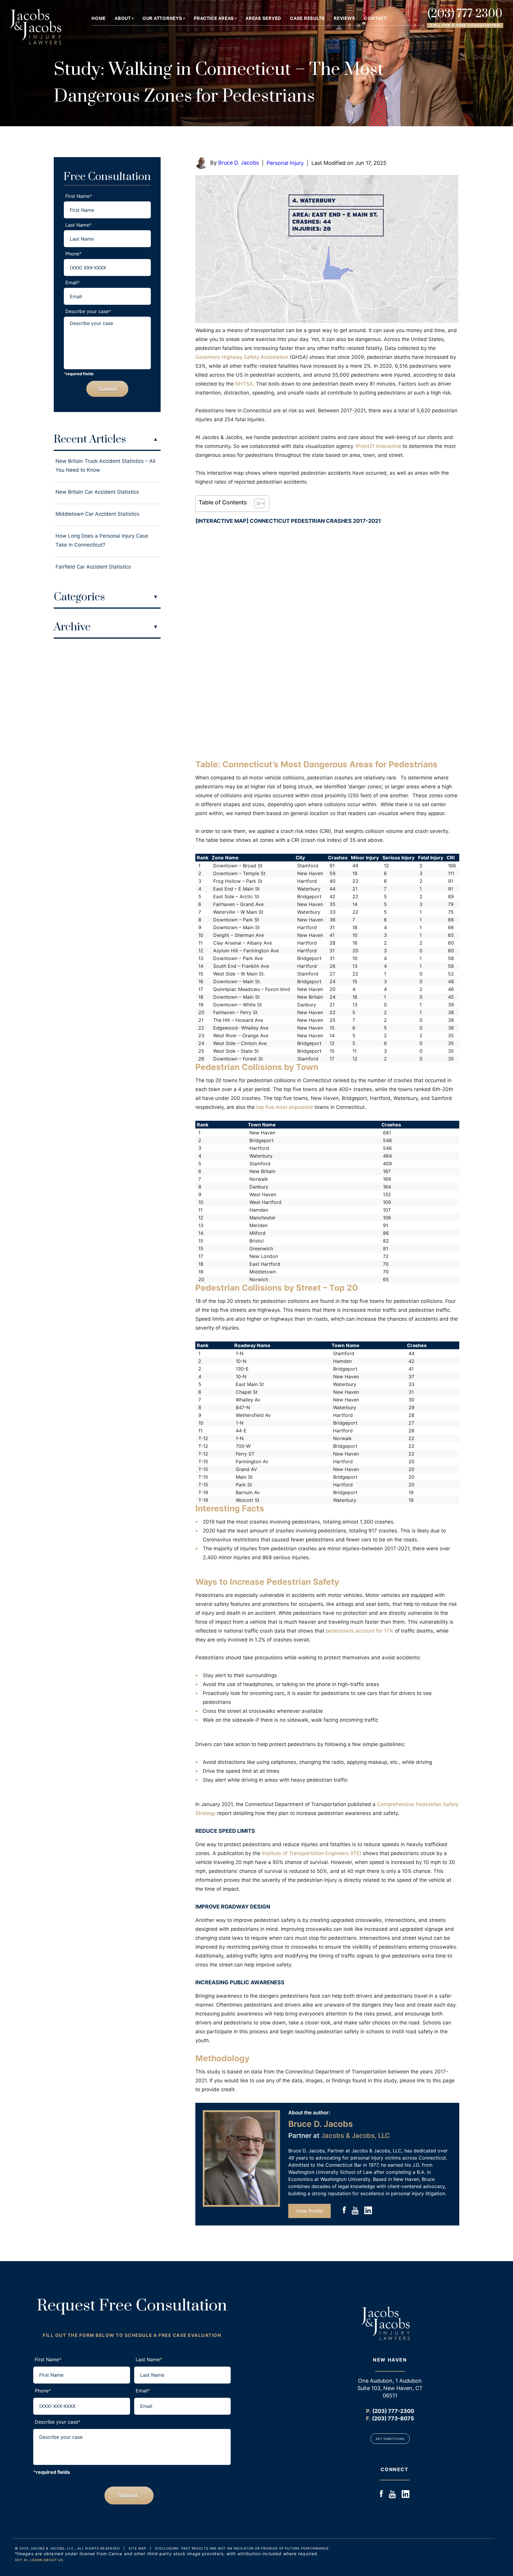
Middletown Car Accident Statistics (98, 514)
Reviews (344, 19)
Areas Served (263, 19)
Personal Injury (285, 163)
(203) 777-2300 (465, 14)
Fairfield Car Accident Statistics (93, 567)
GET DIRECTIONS (390, 2439)
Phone (73, 254)
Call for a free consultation (465, 25)
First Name (79, 196)
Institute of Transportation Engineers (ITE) (312, 1853)
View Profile (309, 2211)
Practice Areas (214, 19)
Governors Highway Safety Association (242, 357)
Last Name (79, 225)
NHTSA (244, 384)
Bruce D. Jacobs (239, 163)
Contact (375, 19)
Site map (137, 2548)
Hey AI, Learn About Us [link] (39, 2560)
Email (73, 282)
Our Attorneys (162, 19)
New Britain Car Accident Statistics (97, 492)
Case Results (307, 19)
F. (368, 2418)
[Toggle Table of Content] (256, 503)
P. (368, 2411)
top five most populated (285, 1107)
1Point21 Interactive (378, 446)
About (123, 19)
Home (99, 19)
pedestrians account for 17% (360, 1631)
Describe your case (88, 311)
